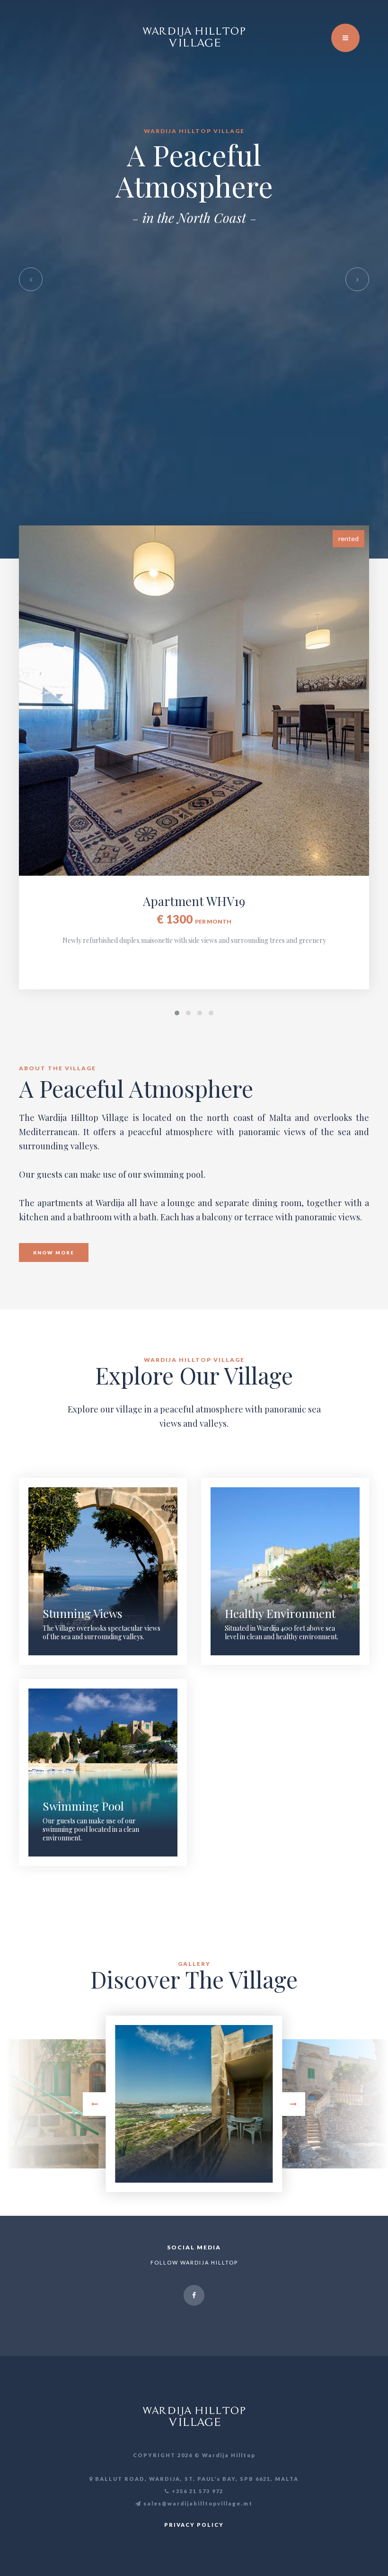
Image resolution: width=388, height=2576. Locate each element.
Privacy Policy (194, 2525)
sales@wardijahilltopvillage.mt (198, 2503)
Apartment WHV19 (194, 901)
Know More (54, 1252)
